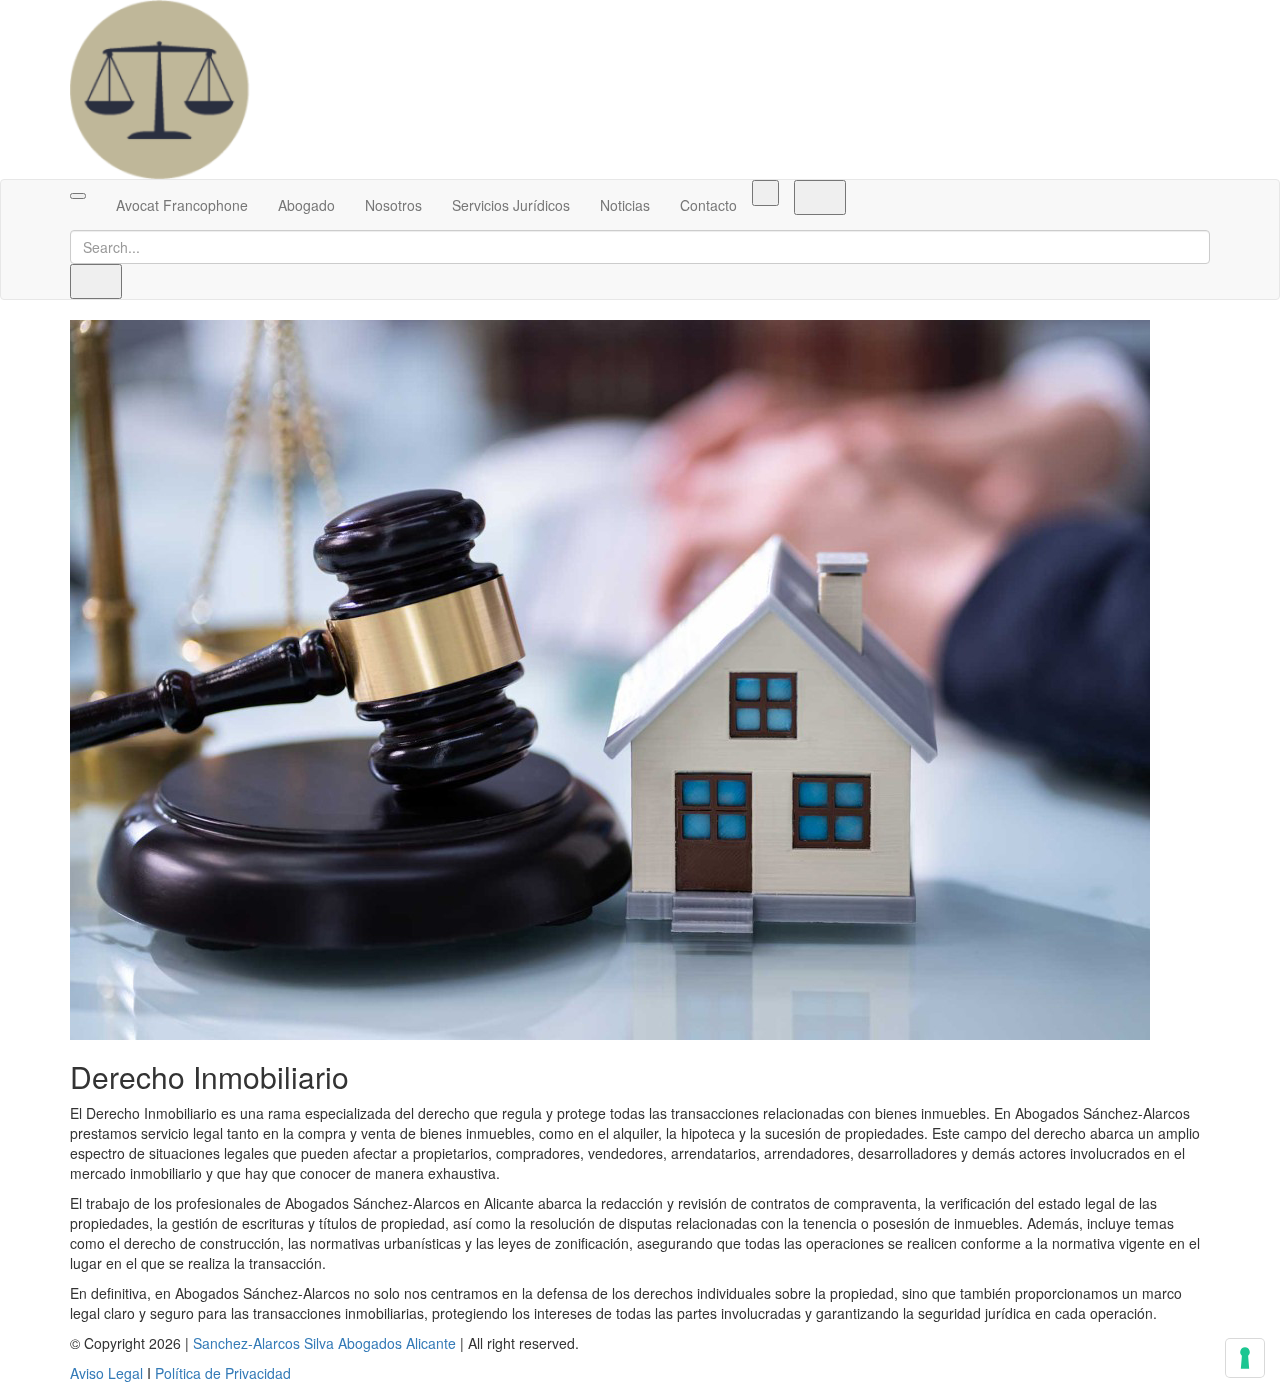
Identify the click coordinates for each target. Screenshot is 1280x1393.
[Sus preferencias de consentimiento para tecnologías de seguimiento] (1245, 1358)
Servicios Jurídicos (511, 205)
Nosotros (393, 205)
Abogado (306, 205)
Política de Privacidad (223, 1373)
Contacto (708, 205)
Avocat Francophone (182, 205)
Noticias (625, 205)
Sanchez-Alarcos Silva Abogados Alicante (324, 1343)
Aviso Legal (106, 1373)
